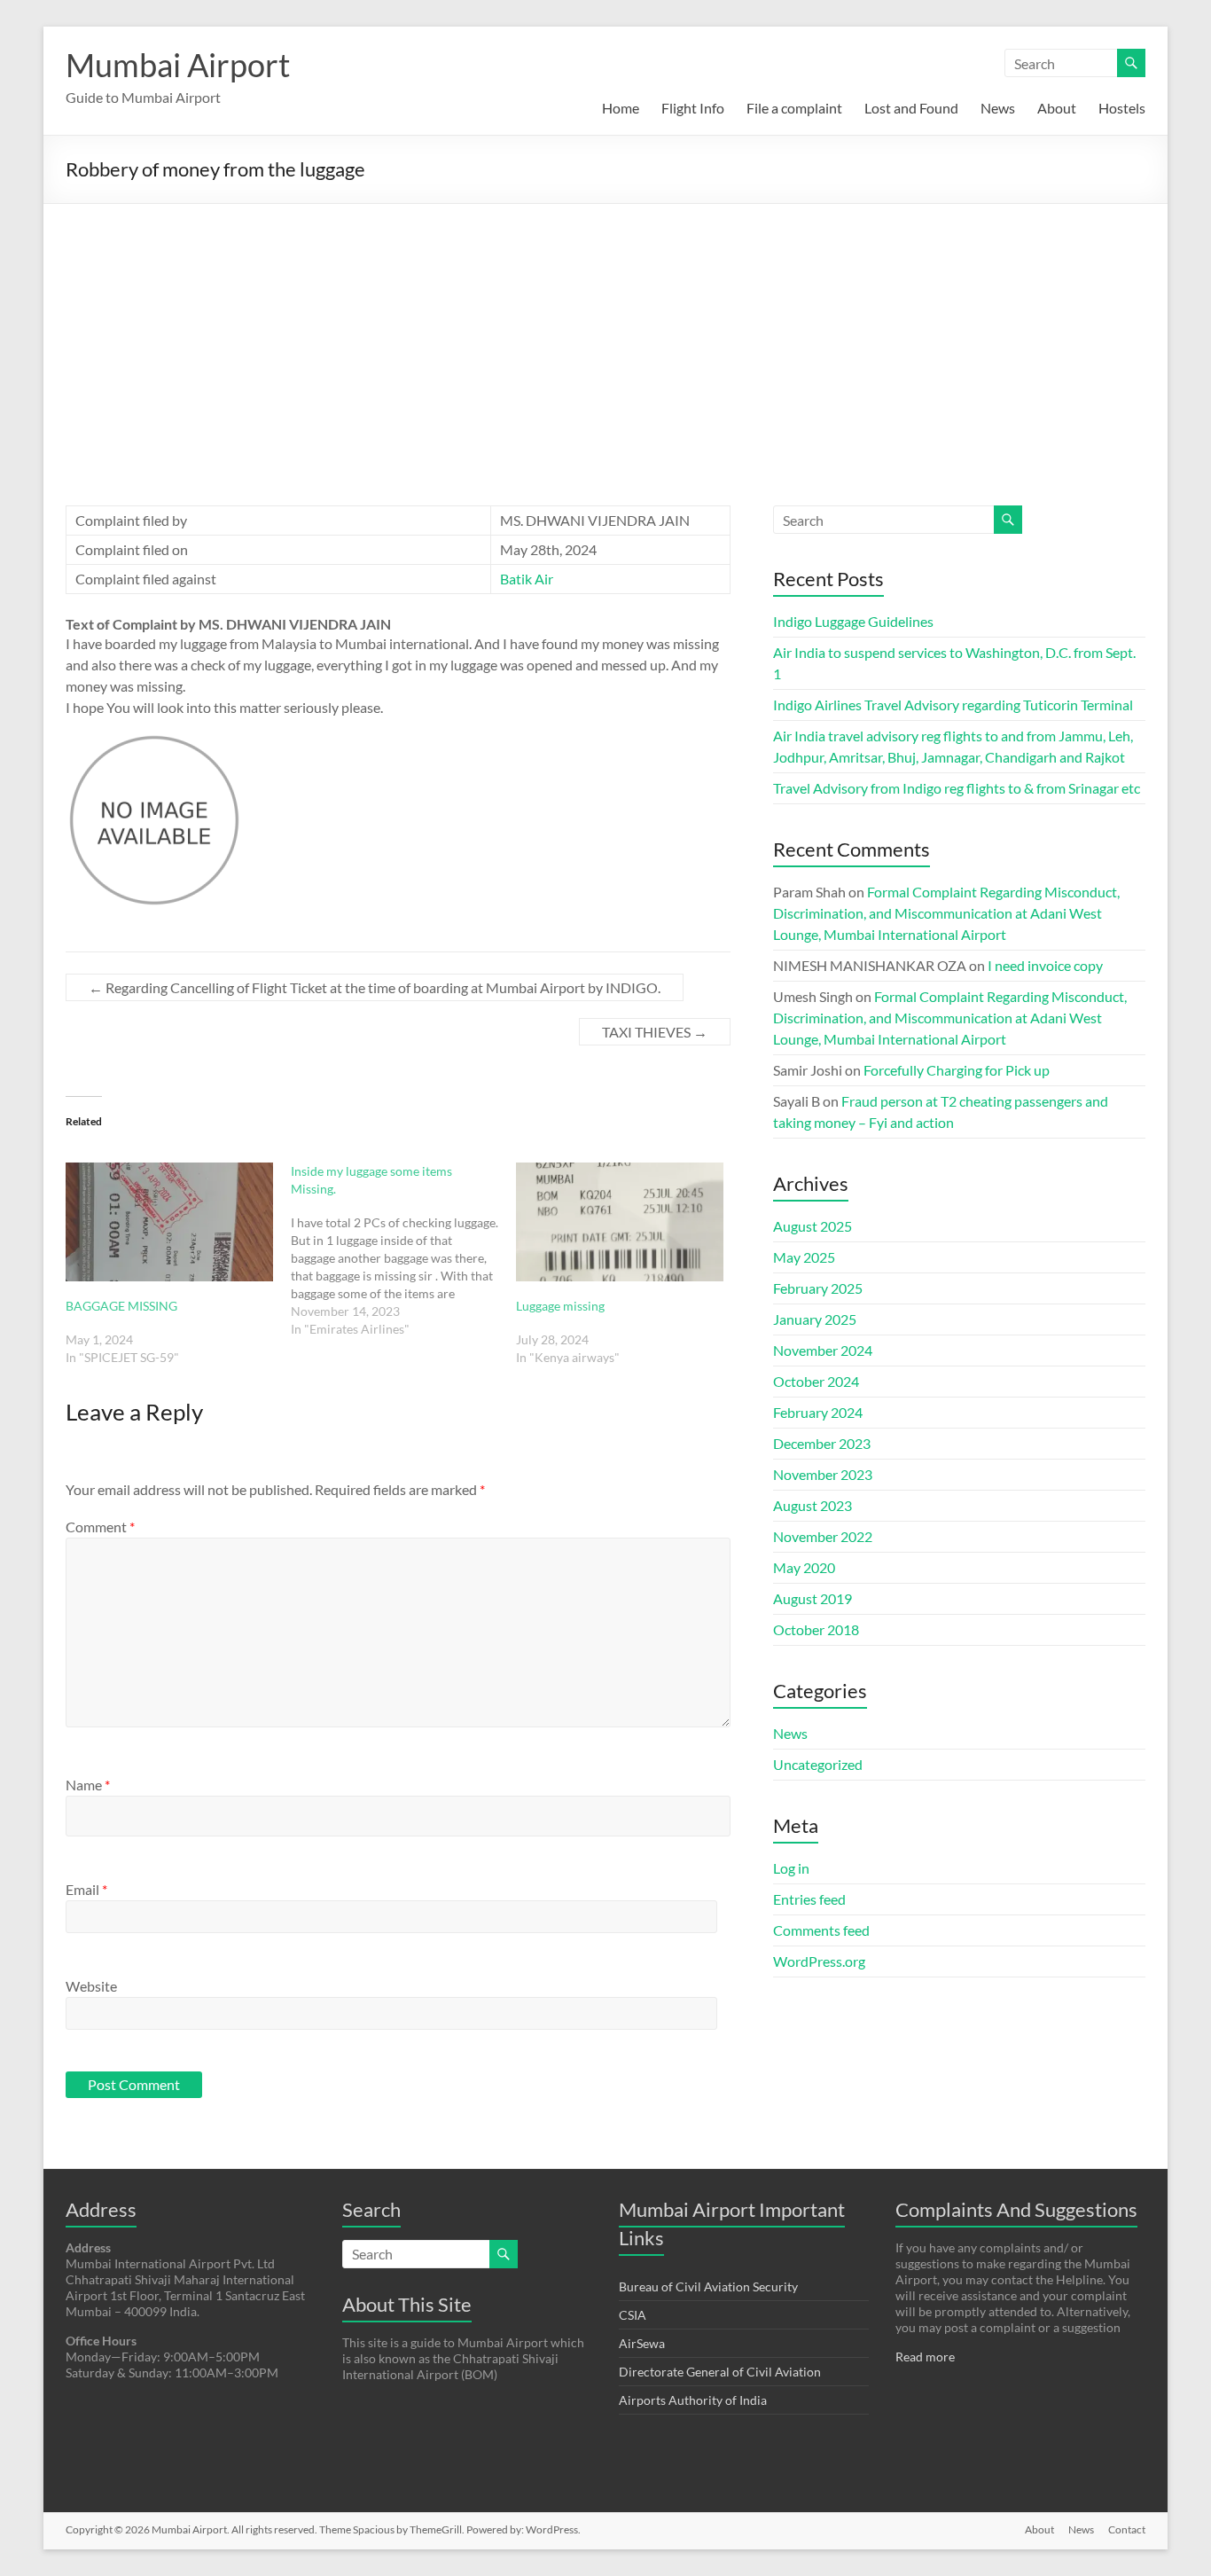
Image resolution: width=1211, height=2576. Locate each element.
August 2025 (813, 1226)
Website (91, 1986)
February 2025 (818, 1288)
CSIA (633, 2315)
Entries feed (809, 1899)
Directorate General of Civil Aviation (720, 2372)
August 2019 (813, 1598)
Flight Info (693, 108)
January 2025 (815, 1319)
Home (621, 108)
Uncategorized (818, 1764)
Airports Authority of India (693, 2400)
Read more (925, 2357)
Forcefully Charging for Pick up (957, 1070)
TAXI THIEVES (655, 1032)
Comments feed (821, 1930)
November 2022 (823, 1536)
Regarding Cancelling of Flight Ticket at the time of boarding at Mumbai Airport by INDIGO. (375, 987)
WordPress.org (819, 1961)
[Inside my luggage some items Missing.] (403, 1250)
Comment (100, 1527)
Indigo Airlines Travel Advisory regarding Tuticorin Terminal (953, 705)
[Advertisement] (605, 337)
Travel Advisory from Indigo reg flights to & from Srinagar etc (957, 788)
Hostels (1122, 108)
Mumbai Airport (178, 65)
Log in (791, 1868)
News (998, 108)
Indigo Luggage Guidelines (853, 621)
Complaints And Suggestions (1016, 2209)
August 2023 (813, 1505)
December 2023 (822, 1443)
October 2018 (816, 1629)
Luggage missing (560, 1306)
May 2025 (804, 1257)
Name (88, 1785)
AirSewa (642, 2343)
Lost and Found (911, 108)
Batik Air (527, 579)
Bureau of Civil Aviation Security (708, 2286)
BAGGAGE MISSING (121, 1306)
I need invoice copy (1045, 965)
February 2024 (818, 1412)
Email (86, 1889)
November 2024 (823, 1350)
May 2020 (804, 1567)
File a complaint (794, 108)
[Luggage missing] (620, 1222)
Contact (1127, 2529)
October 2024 (816, 1381)
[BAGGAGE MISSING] (169, 1222)
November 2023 (823, 1474)
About (1057, 108)
